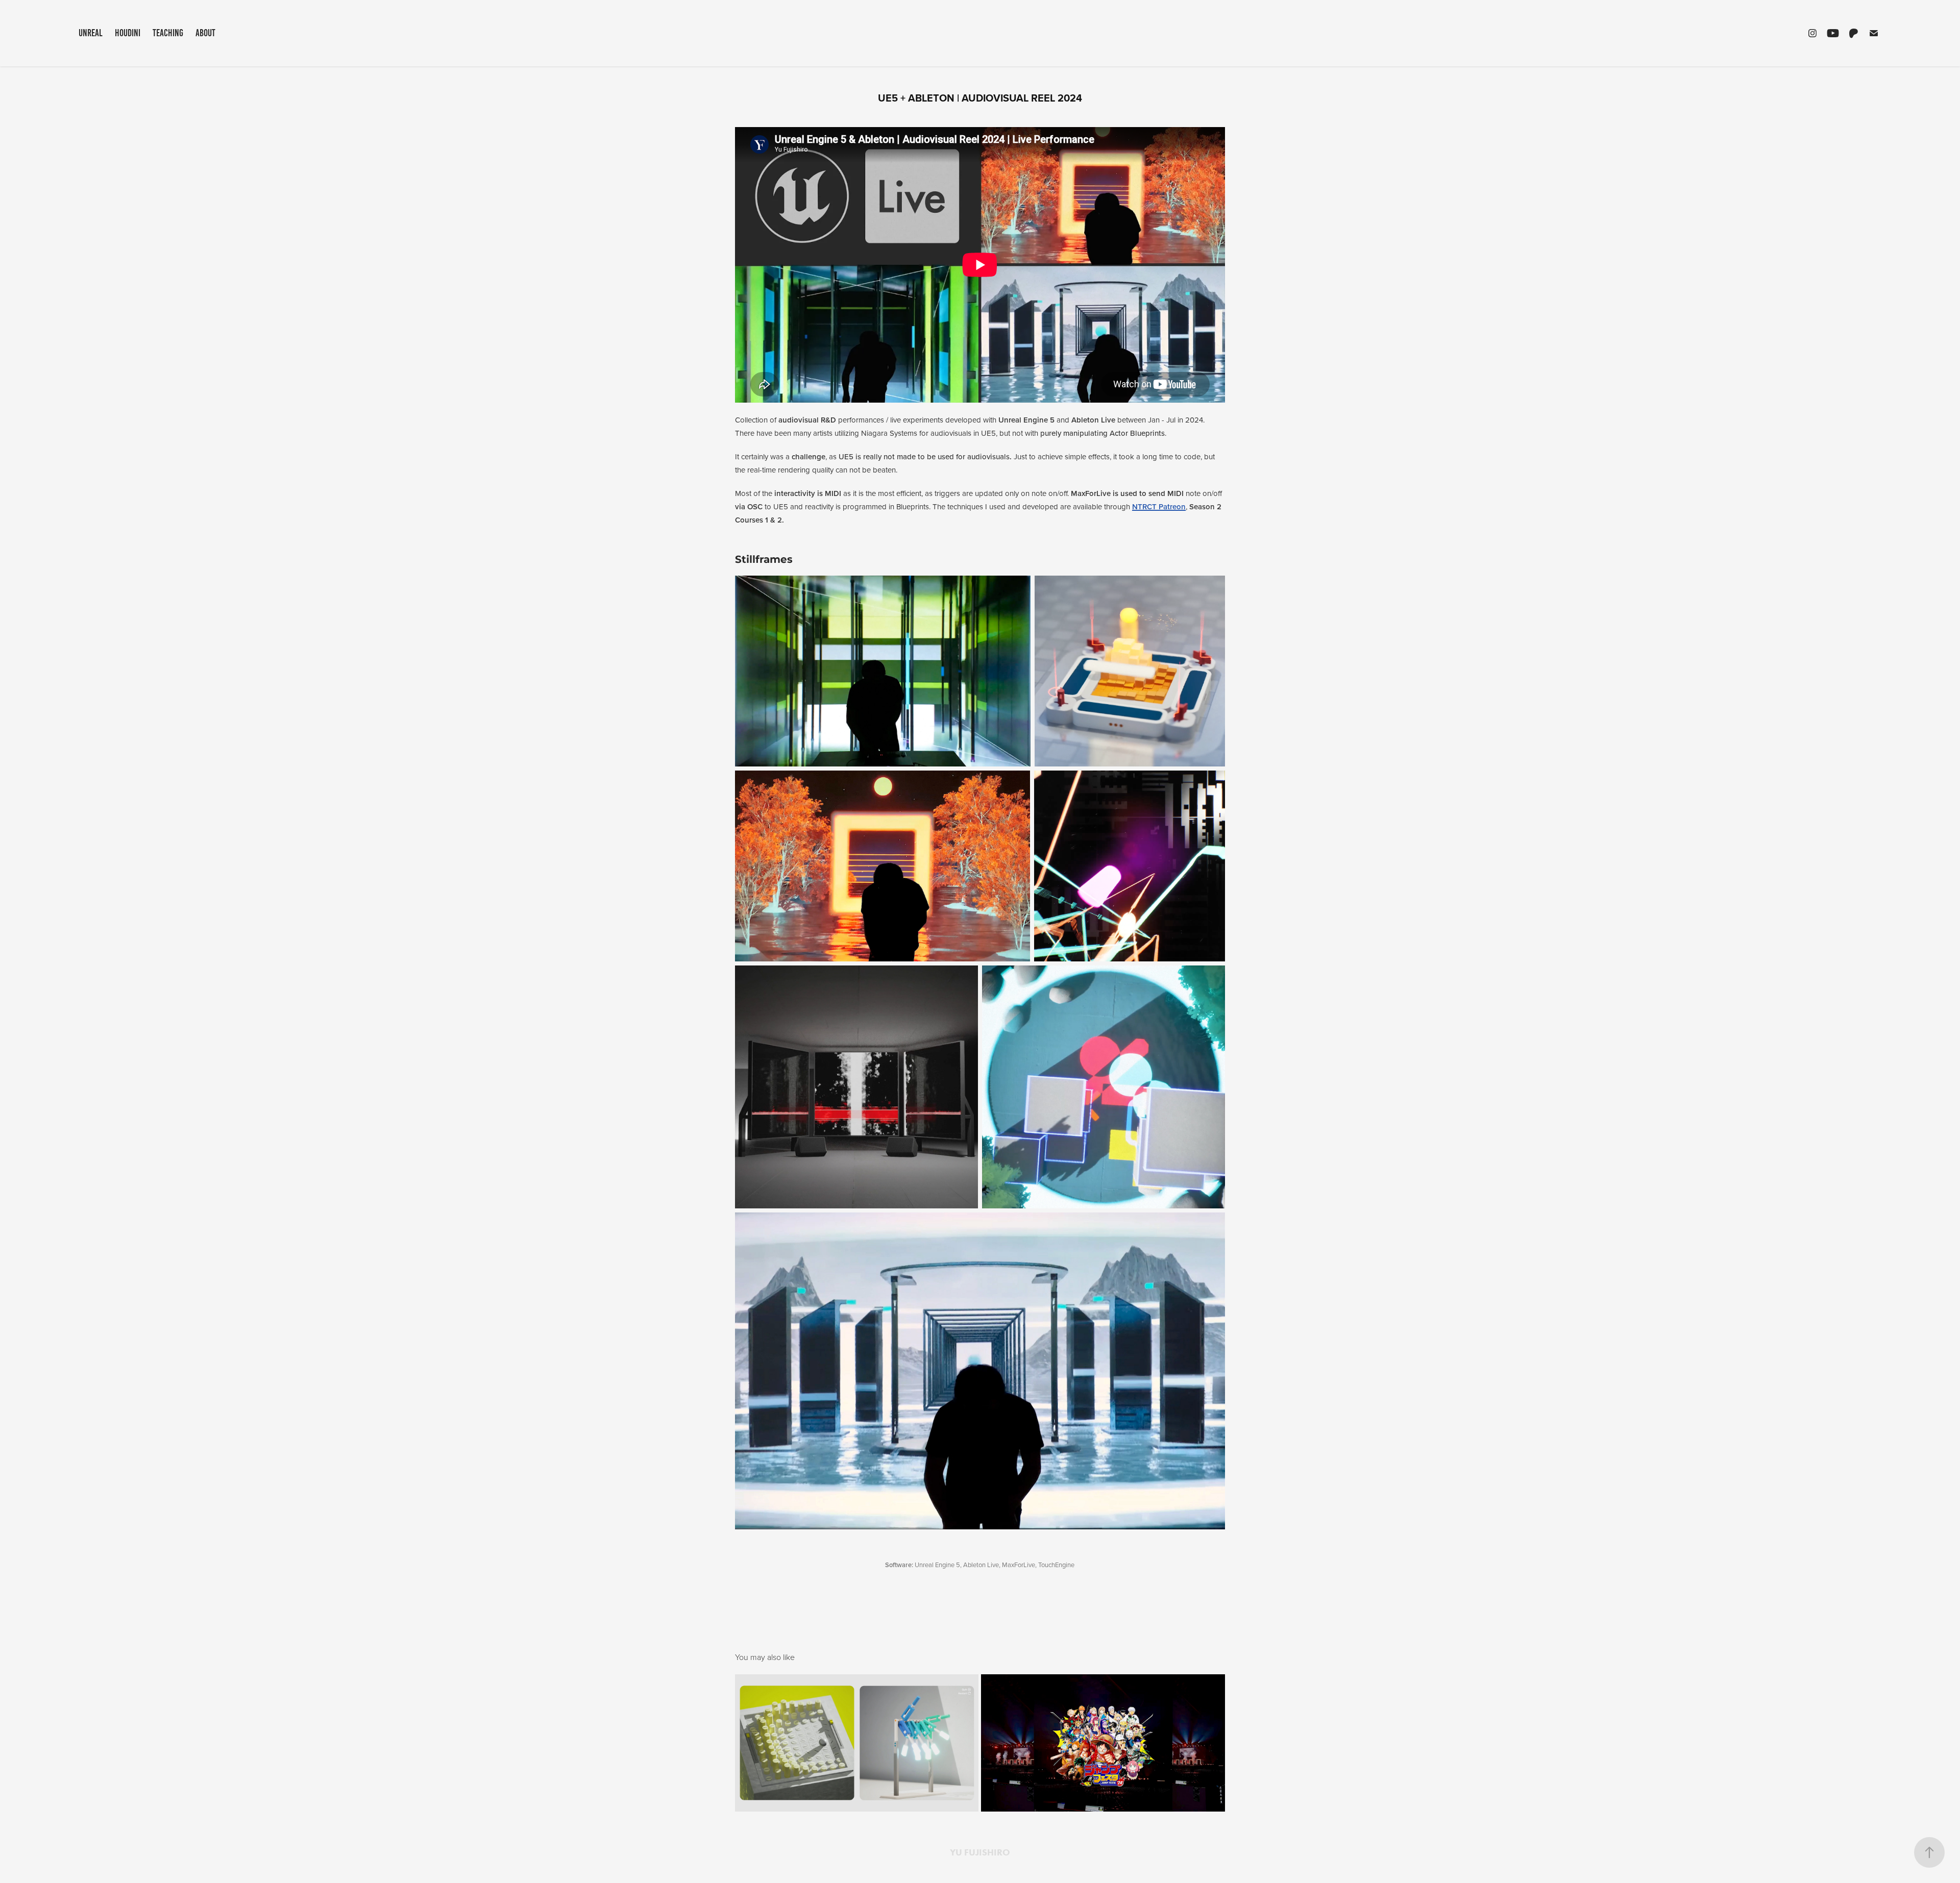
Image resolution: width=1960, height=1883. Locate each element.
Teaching (168, 33)
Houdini (128, 33)
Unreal (91, 33)
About (205, 33)
